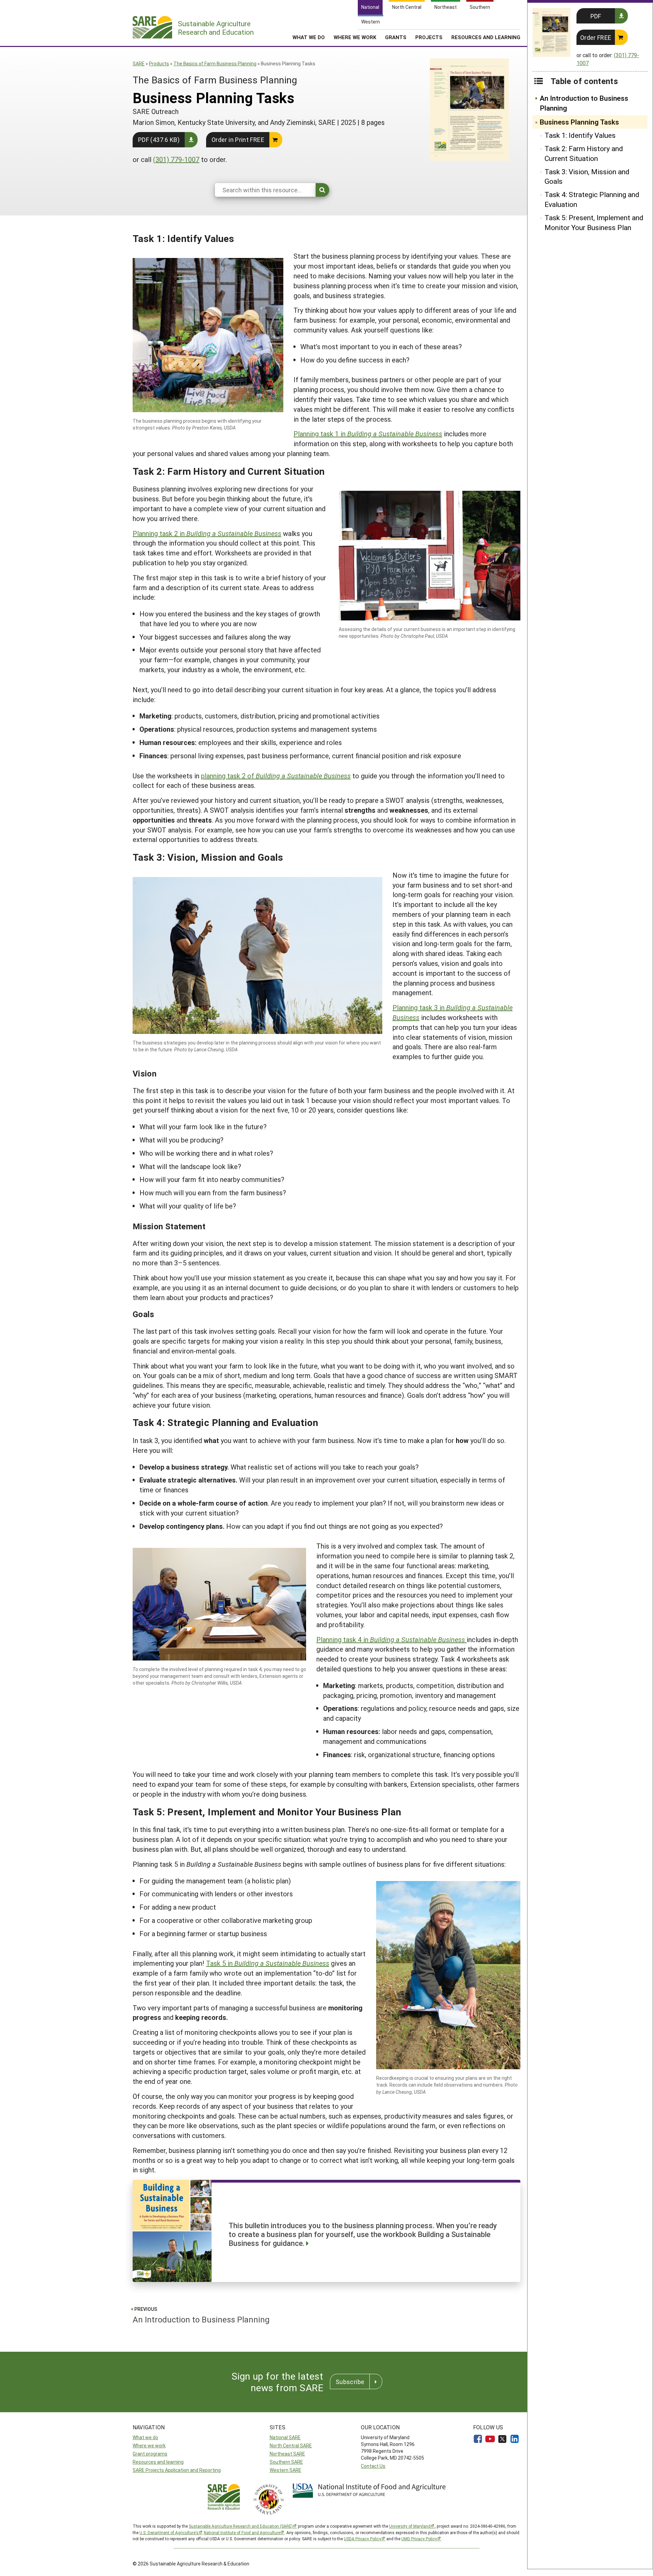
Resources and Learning (486, 37)
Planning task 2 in (207, 533)
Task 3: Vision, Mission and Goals (587, 176)
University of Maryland (410, 2526)
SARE (139, 63)
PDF (596, 16)
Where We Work (355, 37)
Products (159, 63)
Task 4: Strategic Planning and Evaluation (592, 199)
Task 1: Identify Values (580, 135)
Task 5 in (268, 1963)
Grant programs (150, 2454)
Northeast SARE (287, 2454)
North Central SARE (291, 2445)
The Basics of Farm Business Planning (215, 63)
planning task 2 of (276, 776)
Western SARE (286, 2470)
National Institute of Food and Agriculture (242, 2532)
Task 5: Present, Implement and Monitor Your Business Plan (594, 222)
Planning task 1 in (368, 434)
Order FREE (596, 37)
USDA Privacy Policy (363, 2539)
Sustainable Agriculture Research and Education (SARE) (241, 2526)
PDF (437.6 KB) (159, 140)
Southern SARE (286, 2462)
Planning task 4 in (391, 1639)
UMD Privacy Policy (419, 2539)
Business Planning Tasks (579, 122)
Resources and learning (158, 2462)
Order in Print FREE (238, 140)
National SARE (285, 2437)
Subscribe (350, 2382)
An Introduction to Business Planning (584, 103)
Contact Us (373, 2466)
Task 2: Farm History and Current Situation (584, 153)
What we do (145, 2437)
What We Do (309, 37)
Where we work (149, 2445)
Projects (429, 37)
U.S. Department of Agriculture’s (169, 2532)
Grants (396, 37)
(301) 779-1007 (176, 159)
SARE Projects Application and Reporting (177, 2470)
